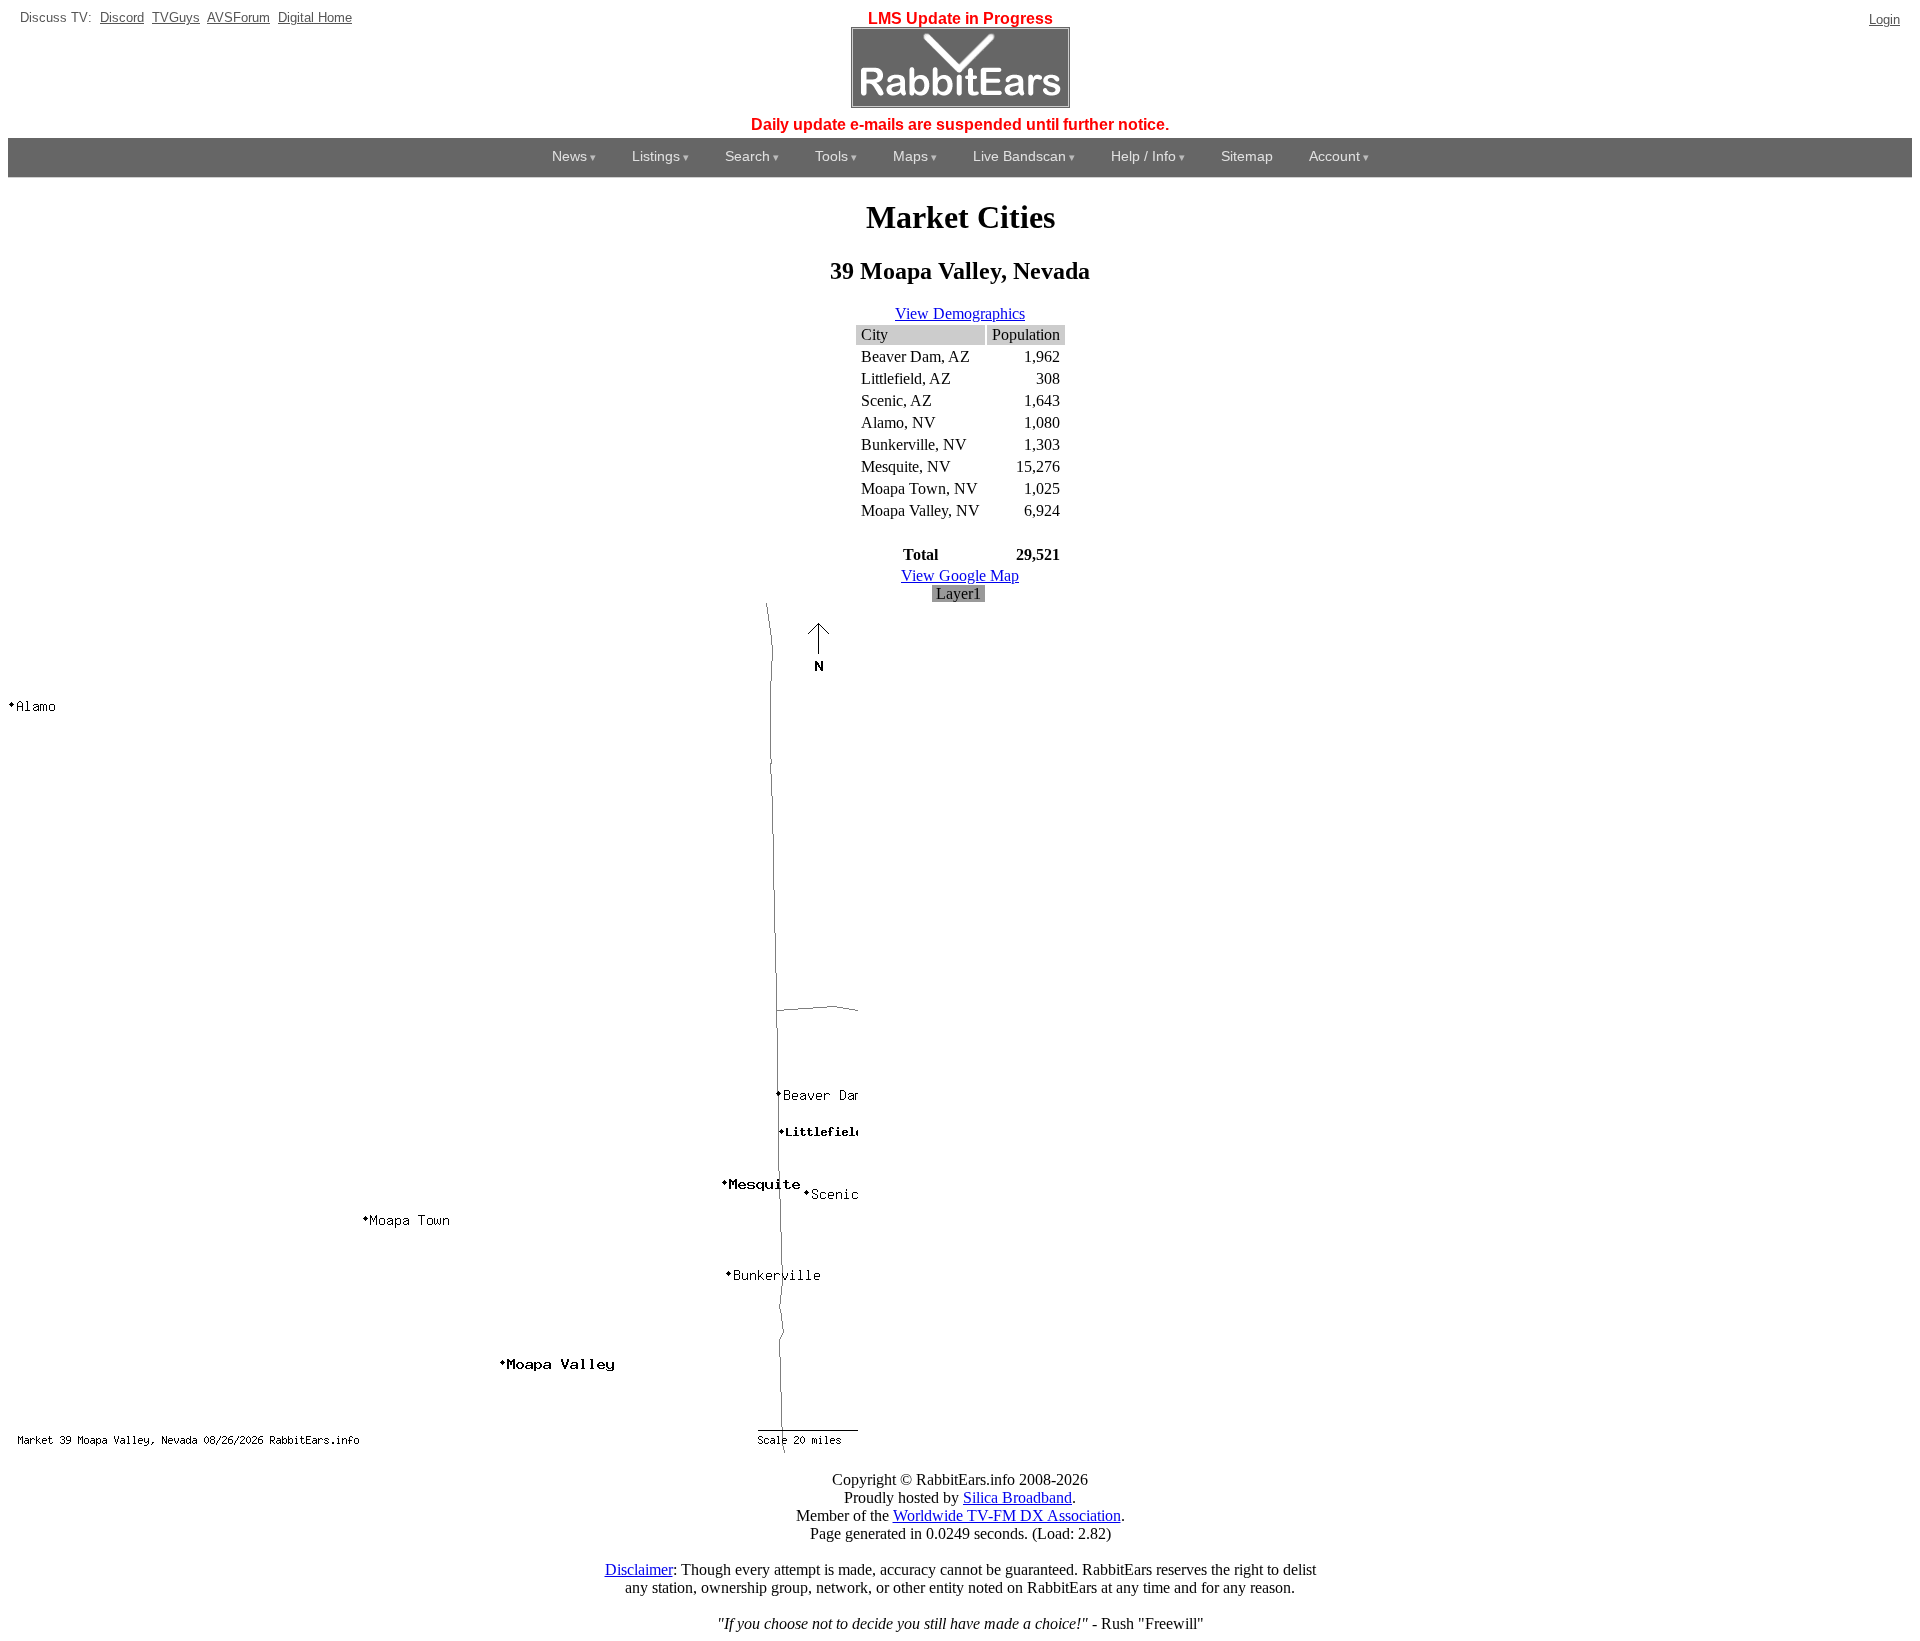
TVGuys (176, 17)
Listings (656, 156)
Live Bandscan (1019, 156)
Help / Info (1143, 156)
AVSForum (238, 17)
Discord (122, 17)
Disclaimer (639, 1569)
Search (747, 156)
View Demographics (960, 313)
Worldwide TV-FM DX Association (1007, 1515)
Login (1884, 19)
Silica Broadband (1017, 1497)
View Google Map (960, 575)
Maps (910, 156)
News (569, 156)
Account (1334, 156)
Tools (831, 156)
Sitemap (1247, 156)
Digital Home (315, 17)
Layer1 (958, 593)
